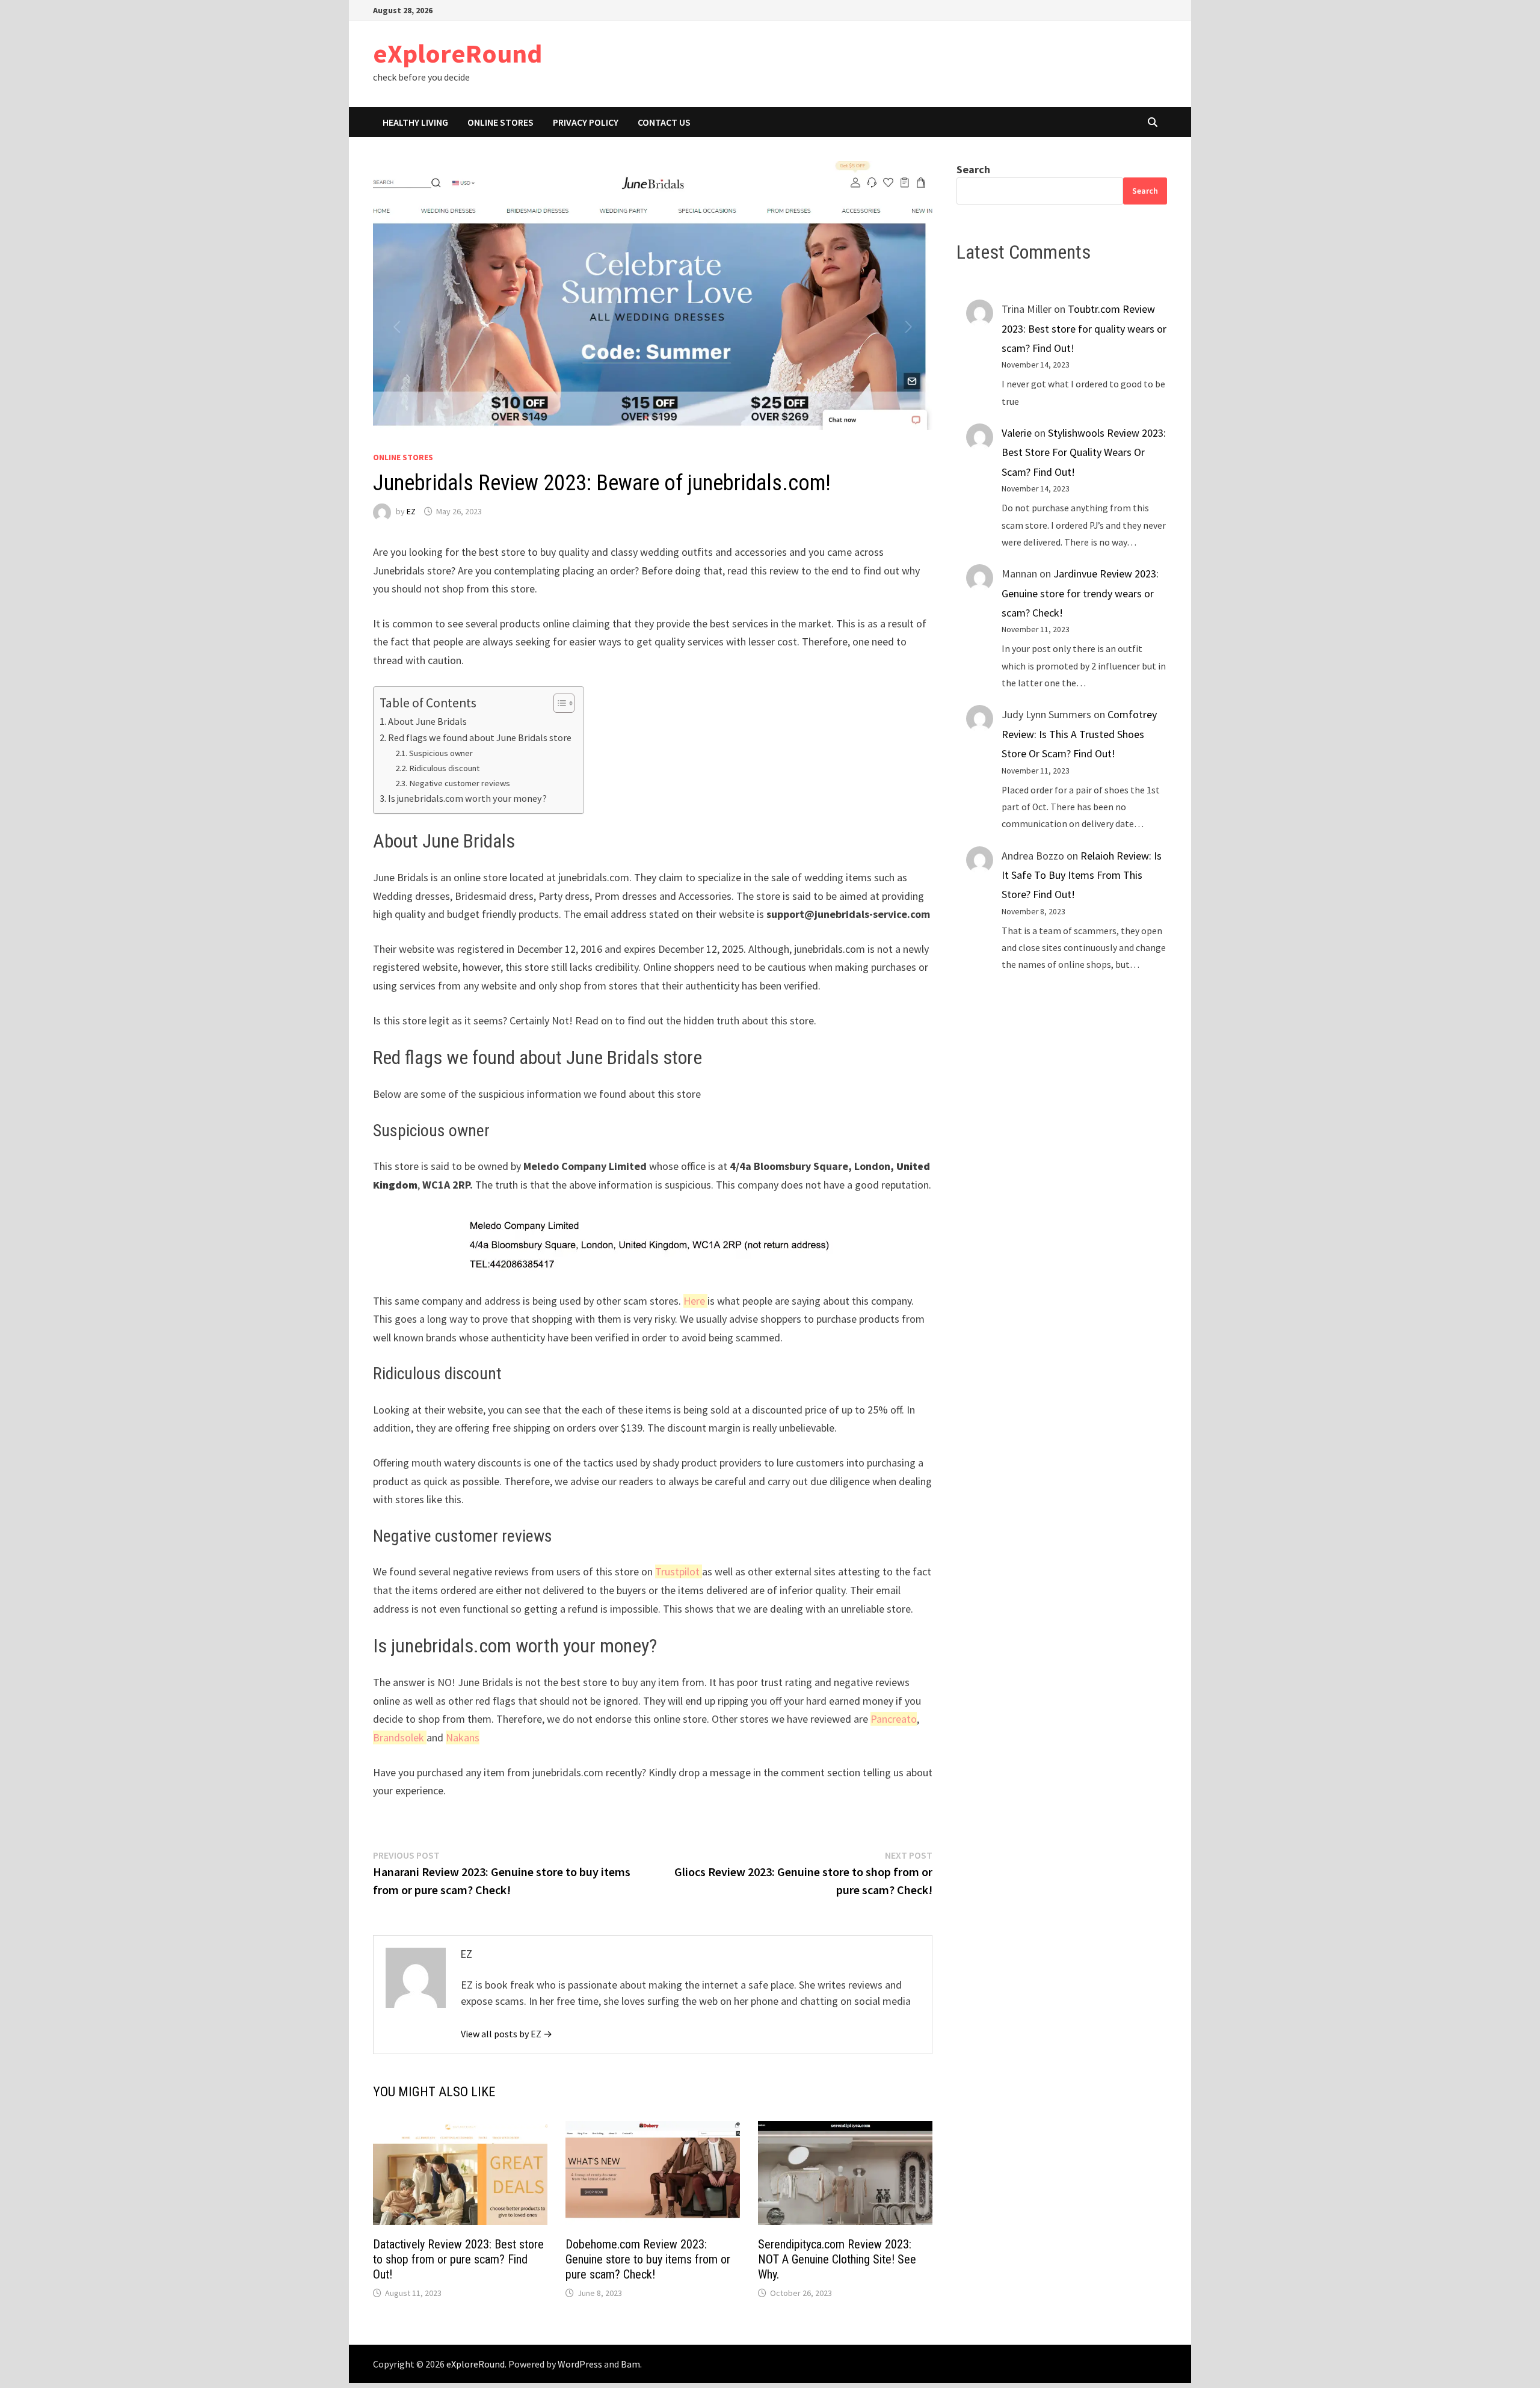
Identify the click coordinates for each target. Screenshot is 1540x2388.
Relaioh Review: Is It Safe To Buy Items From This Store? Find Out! (1082, 875)
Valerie (1017, 433)
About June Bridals (427, 721)
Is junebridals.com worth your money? (467, 798)
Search (973, 169)
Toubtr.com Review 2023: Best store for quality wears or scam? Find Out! (1084, 328)
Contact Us (664, 122)
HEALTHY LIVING (415, 122)
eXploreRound (457, 53)
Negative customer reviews (460, 783)
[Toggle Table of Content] (558, 703)
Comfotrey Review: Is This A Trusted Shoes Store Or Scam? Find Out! (1079, 734)
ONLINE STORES (500, 122)
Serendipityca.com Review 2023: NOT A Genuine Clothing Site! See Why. (837, 2259)
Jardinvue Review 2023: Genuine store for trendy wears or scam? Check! (1080, 593)
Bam (630, 2364)
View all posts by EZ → (507, 2034)
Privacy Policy (586, 122)
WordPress (580, 2364)
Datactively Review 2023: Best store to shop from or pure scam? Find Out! (458, 2259)
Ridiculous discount (444, 768)
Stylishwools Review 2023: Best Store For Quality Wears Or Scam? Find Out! (1084, 452)
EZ (411, 511)
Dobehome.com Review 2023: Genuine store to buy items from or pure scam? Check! (648, 2259)
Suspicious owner (441, 753)
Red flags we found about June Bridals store (480, 737)
